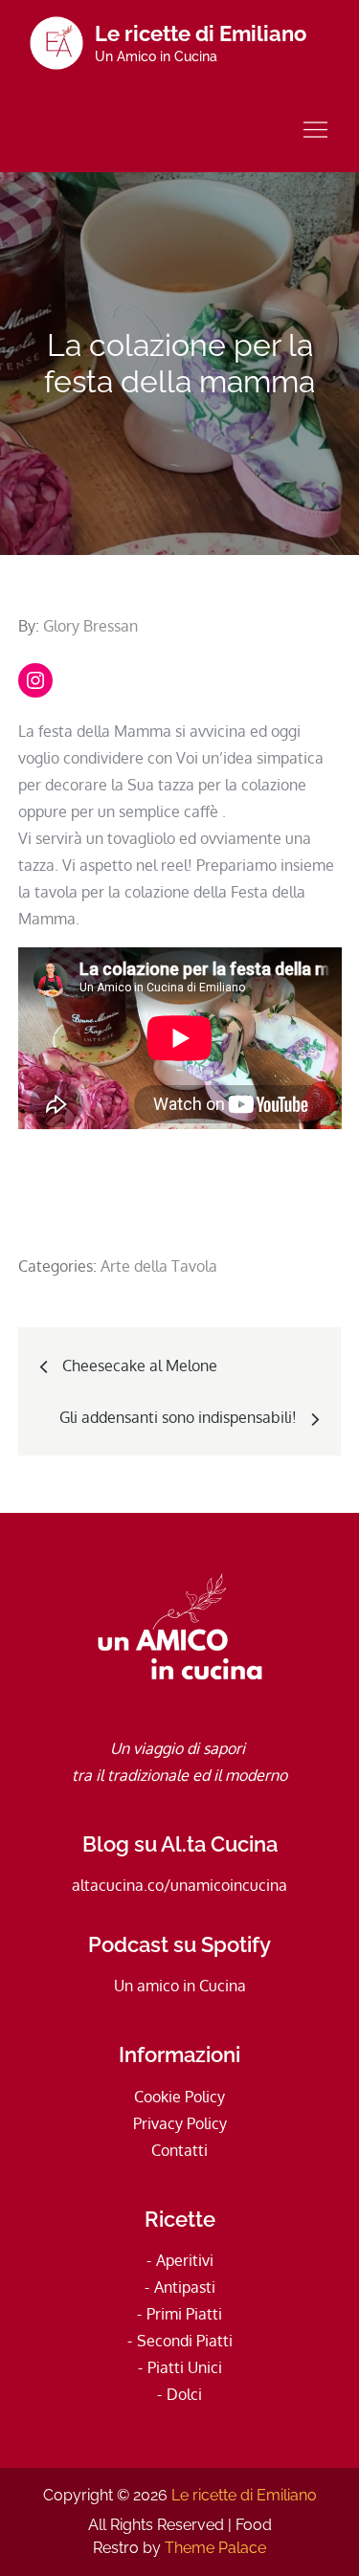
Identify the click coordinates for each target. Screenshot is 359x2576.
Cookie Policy (179, 2097)
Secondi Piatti (185, 2341)
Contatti (179, 2150)
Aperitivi (185, 2260)
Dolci (184, 2394)
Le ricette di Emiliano (201, 33)
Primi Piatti (184, 2314)
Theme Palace (215, 2548)
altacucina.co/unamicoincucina (179, 1885)
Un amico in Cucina (180, 1986)
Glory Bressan (90, 626)
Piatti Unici (185, 2367)
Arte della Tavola (159, 1266)
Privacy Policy (180, 2123)
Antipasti (185, 2287)
